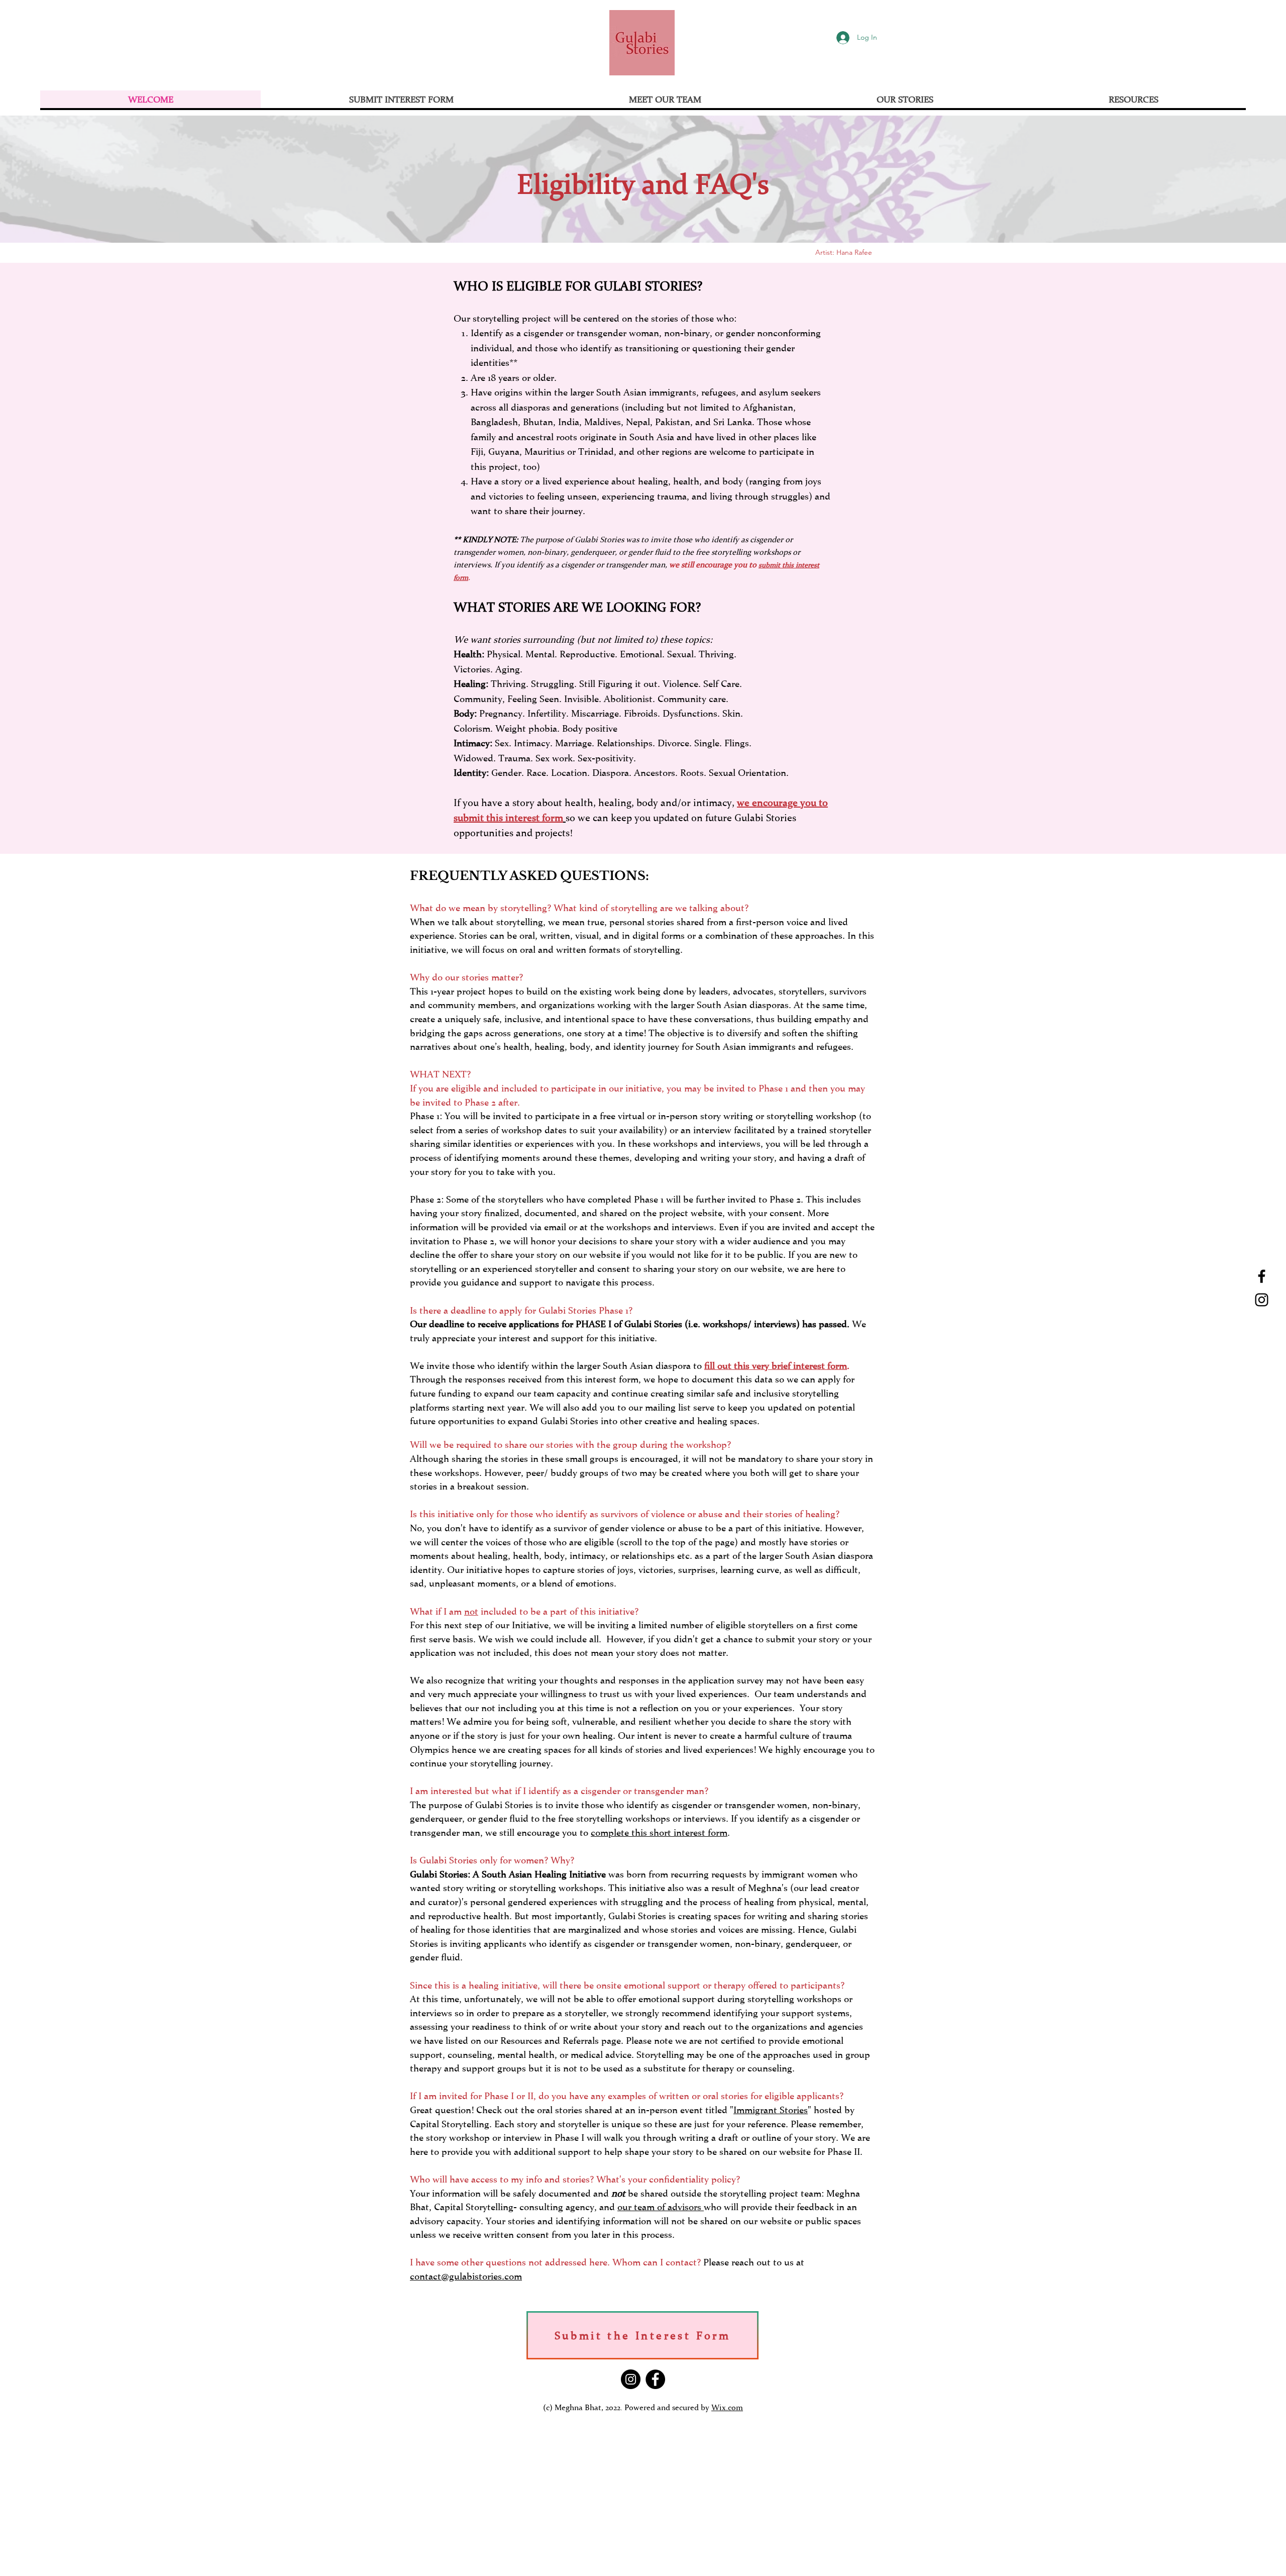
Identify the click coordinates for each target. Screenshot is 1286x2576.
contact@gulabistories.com (466, 2276)
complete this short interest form (659, 1832)
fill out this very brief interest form (776, 1365)
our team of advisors (661, 2207)
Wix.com (727, 2407)
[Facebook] (1262, 1276)
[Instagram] (1262, 1300)
